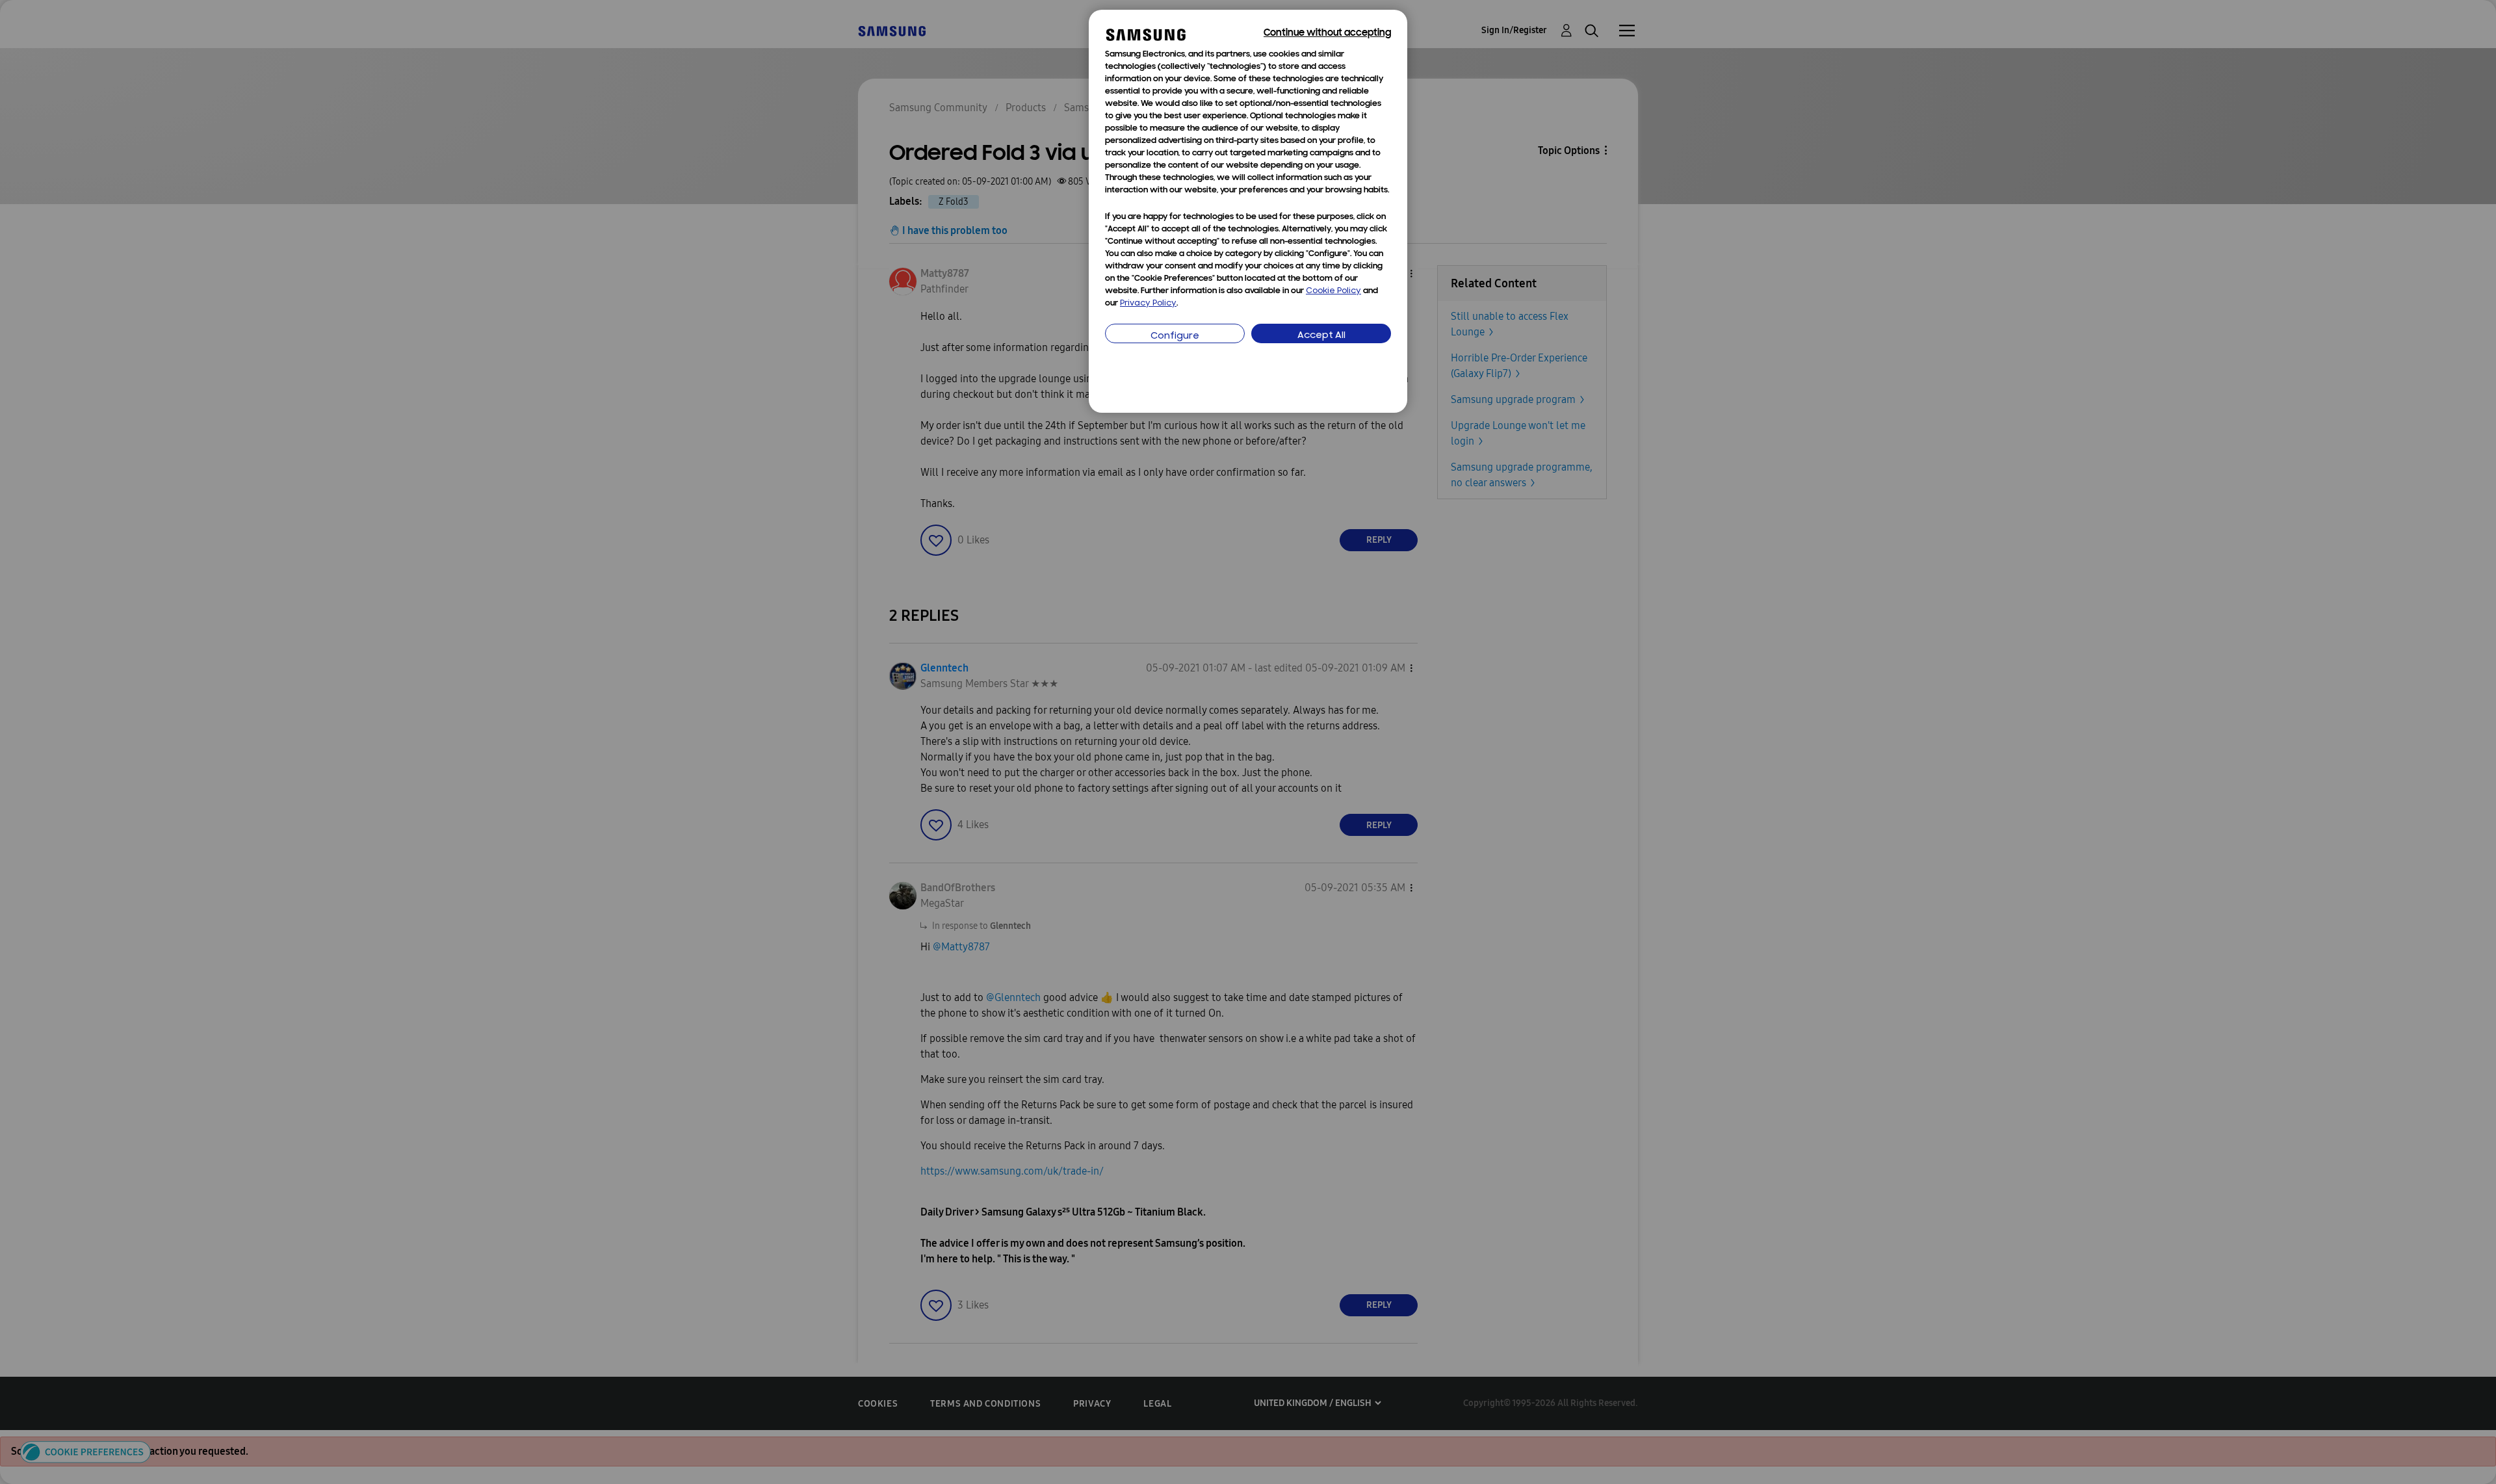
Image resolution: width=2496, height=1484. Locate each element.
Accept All (1321, 336)
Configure (1175, 336)
